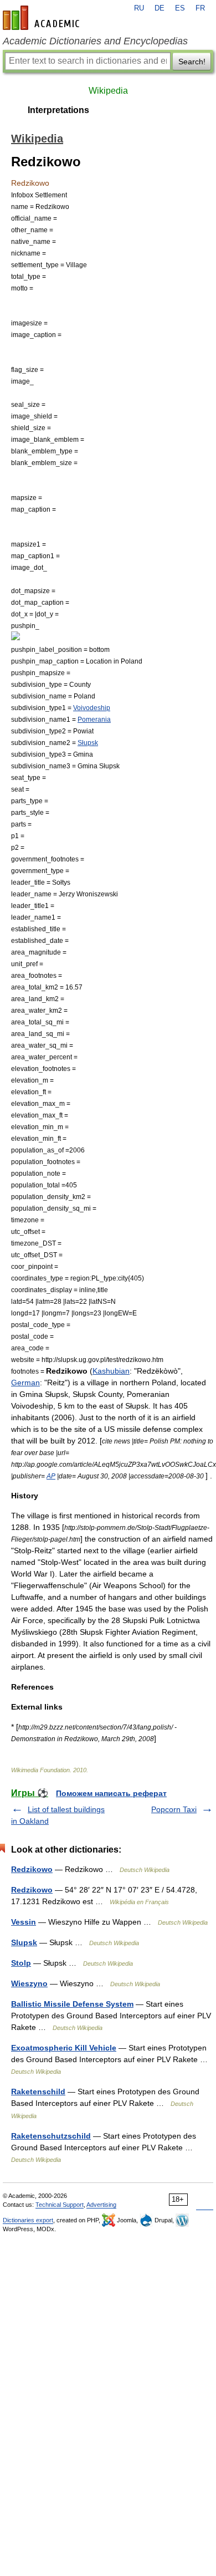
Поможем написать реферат (111, 1793)
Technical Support (60, 2205)
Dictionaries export (28, 2220)
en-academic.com (43, 18)
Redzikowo (32, 1869)
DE (160, 8)
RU (139, 8)
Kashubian (111, 1371)
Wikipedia (108, 91)
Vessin (24, 1922)
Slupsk (24, 1942)
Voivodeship (92, 708)
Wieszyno (29, 1983)
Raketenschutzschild (51, 2136)
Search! (192, 62)
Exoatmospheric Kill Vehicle (64, 2048)
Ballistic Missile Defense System (72, 2004)
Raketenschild (38, 2092)
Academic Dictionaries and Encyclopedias (95, 41)
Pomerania (94, 719)
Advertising (101, 2205)
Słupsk (88, 743)
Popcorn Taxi (174, 1809)
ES (180, 8)
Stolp (21, 1963)
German (25, 1383)
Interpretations (58, 110)
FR (200, 8)
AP (51, 1476)
